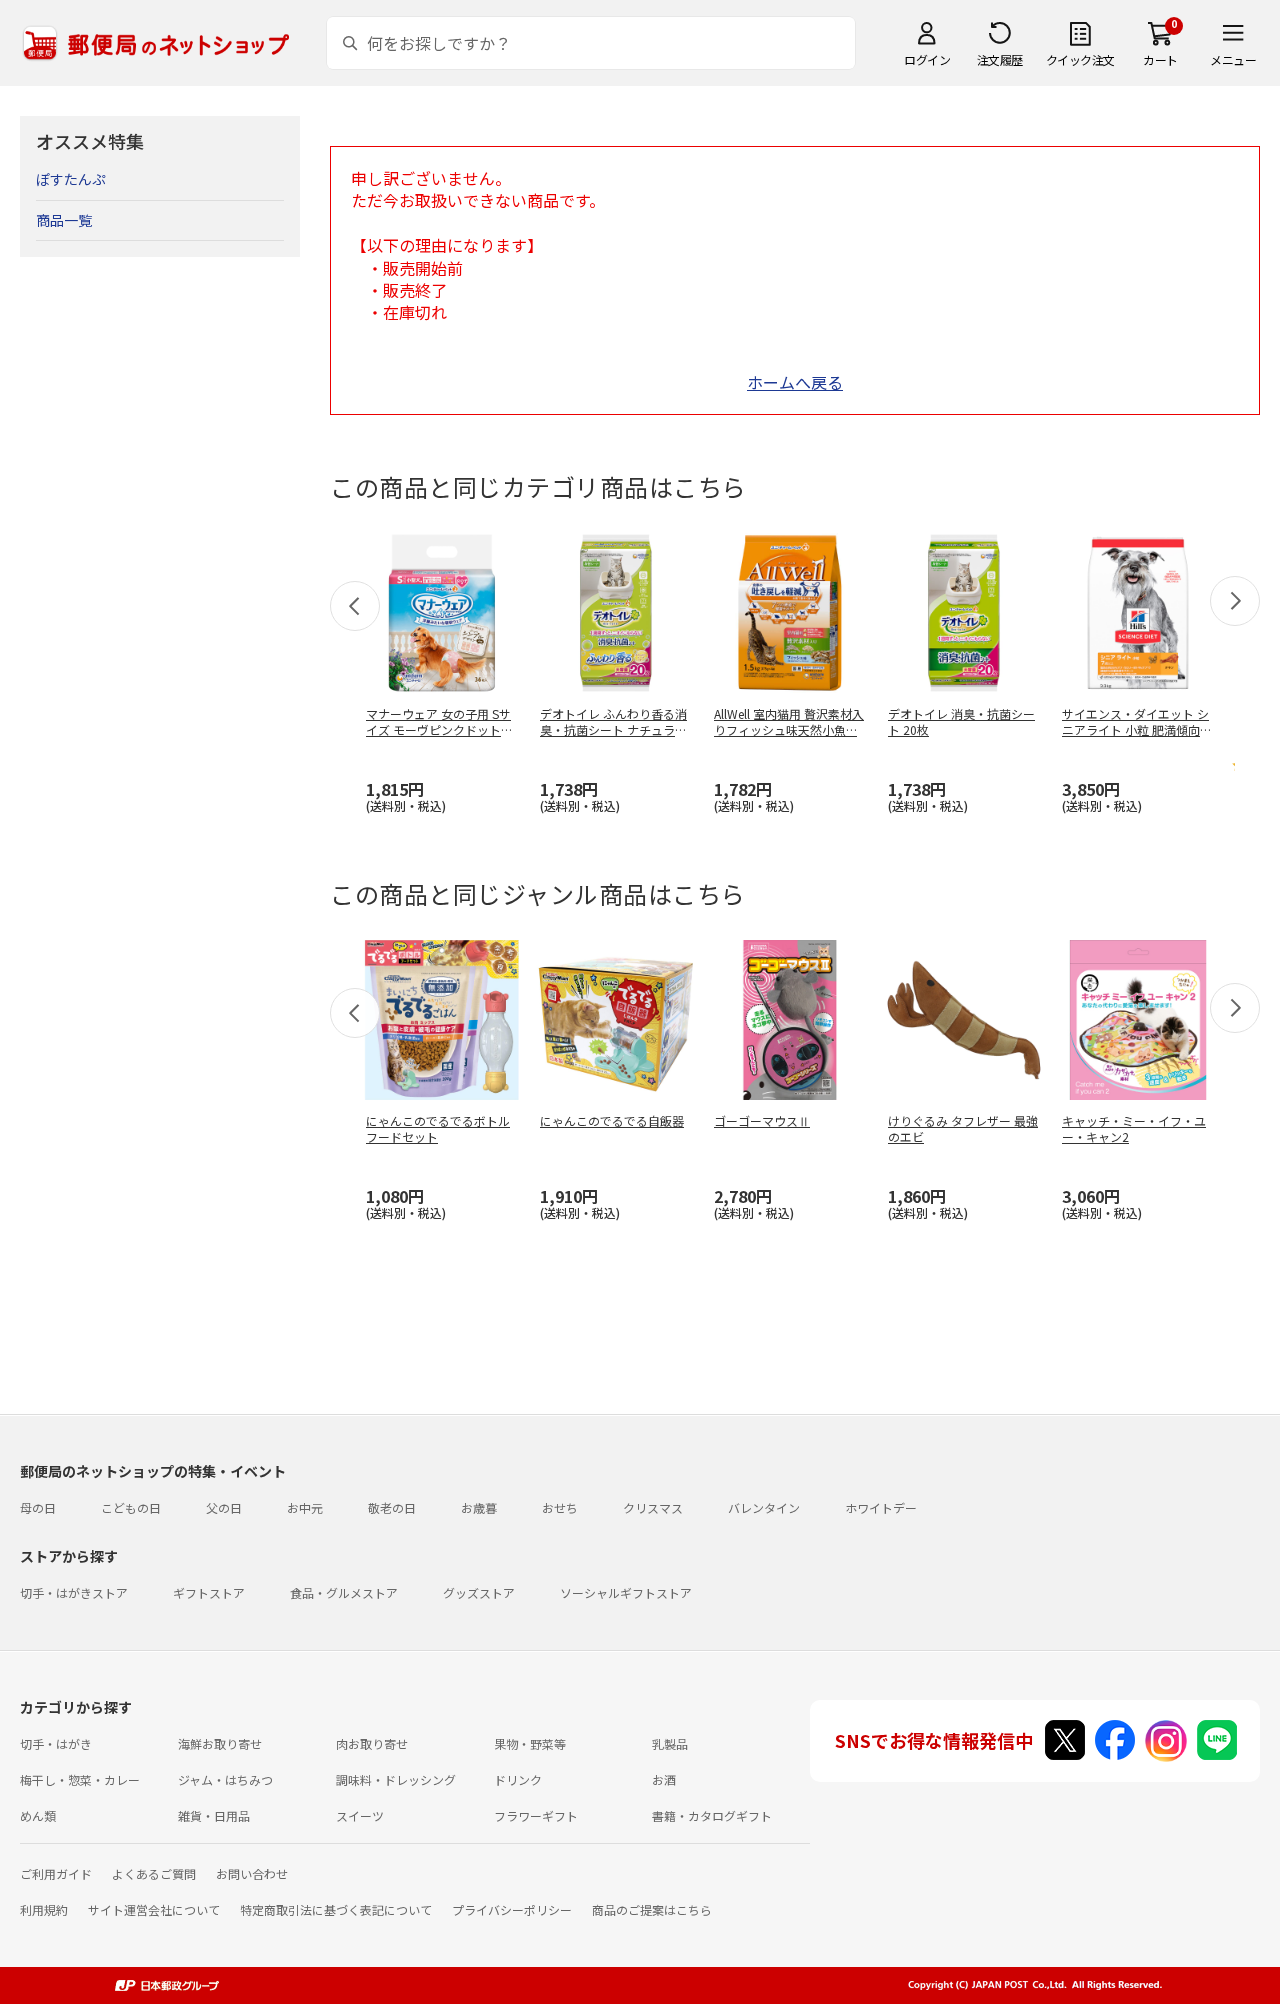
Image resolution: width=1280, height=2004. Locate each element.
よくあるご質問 (154, 1873)
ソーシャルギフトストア (626, 1592)
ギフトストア (209, 1592)
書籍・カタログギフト (712, 1815)
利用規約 (44, 1909)
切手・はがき (56, 1743)
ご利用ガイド (56, 1873)
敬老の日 (392, 1507)
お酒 (664, 1779)
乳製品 (670, 1743)
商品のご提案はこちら (652, 1909)
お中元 (305, 1507)
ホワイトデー (881, 1507)
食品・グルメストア (344, 1592)
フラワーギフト (536, 1815)
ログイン (927, 59)
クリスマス (653, 1507)
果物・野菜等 (530, 1743)
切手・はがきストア (74, 1592)
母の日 (38, 1507)
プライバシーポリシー (512, 1909)
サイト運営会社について (154, 1909)
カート (1160, 59)
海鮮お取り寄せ (220, 1743)
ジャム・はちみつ (225, 1779)
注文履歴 (1000, 59)
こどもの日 (131, 1507)
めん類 (38, 1815)
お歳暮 (479, 1507)
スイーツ (360, 1815)
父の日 (224, 1507)
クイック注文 (1080, 59)
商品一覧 (64, 220)
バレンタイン (764, 1507)
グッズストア (479, 1592)
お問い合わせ (252, 1873)
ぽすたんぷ (71, 179)
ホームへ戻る (795, 382)
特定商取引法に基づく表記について (336, 1909)
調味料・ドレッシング (396, 1779)
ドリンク (518, 1779)
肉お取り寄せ (372, 1743)
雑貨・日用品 (214, 1815)
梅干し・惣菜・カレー (80, 1779)
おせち (560, 1507)
